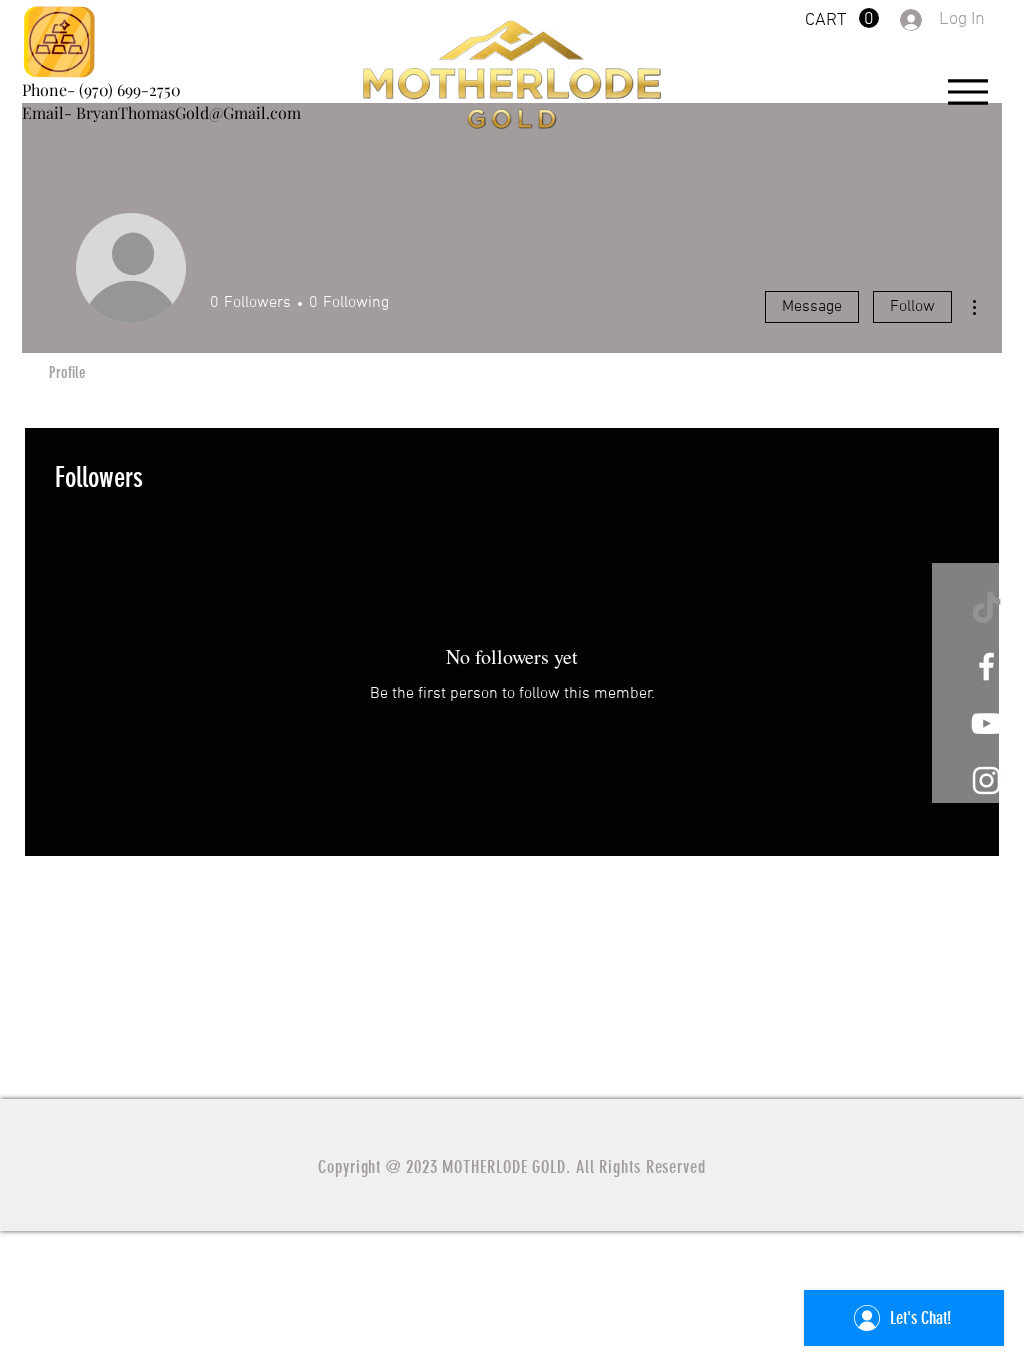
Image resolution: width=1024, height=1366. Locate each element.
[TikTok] (986, 609)
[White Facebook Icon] (986, 666)
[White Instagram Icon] (986, 780)
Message (812, 307)
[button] (842, 18)
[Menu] (967, 91)
